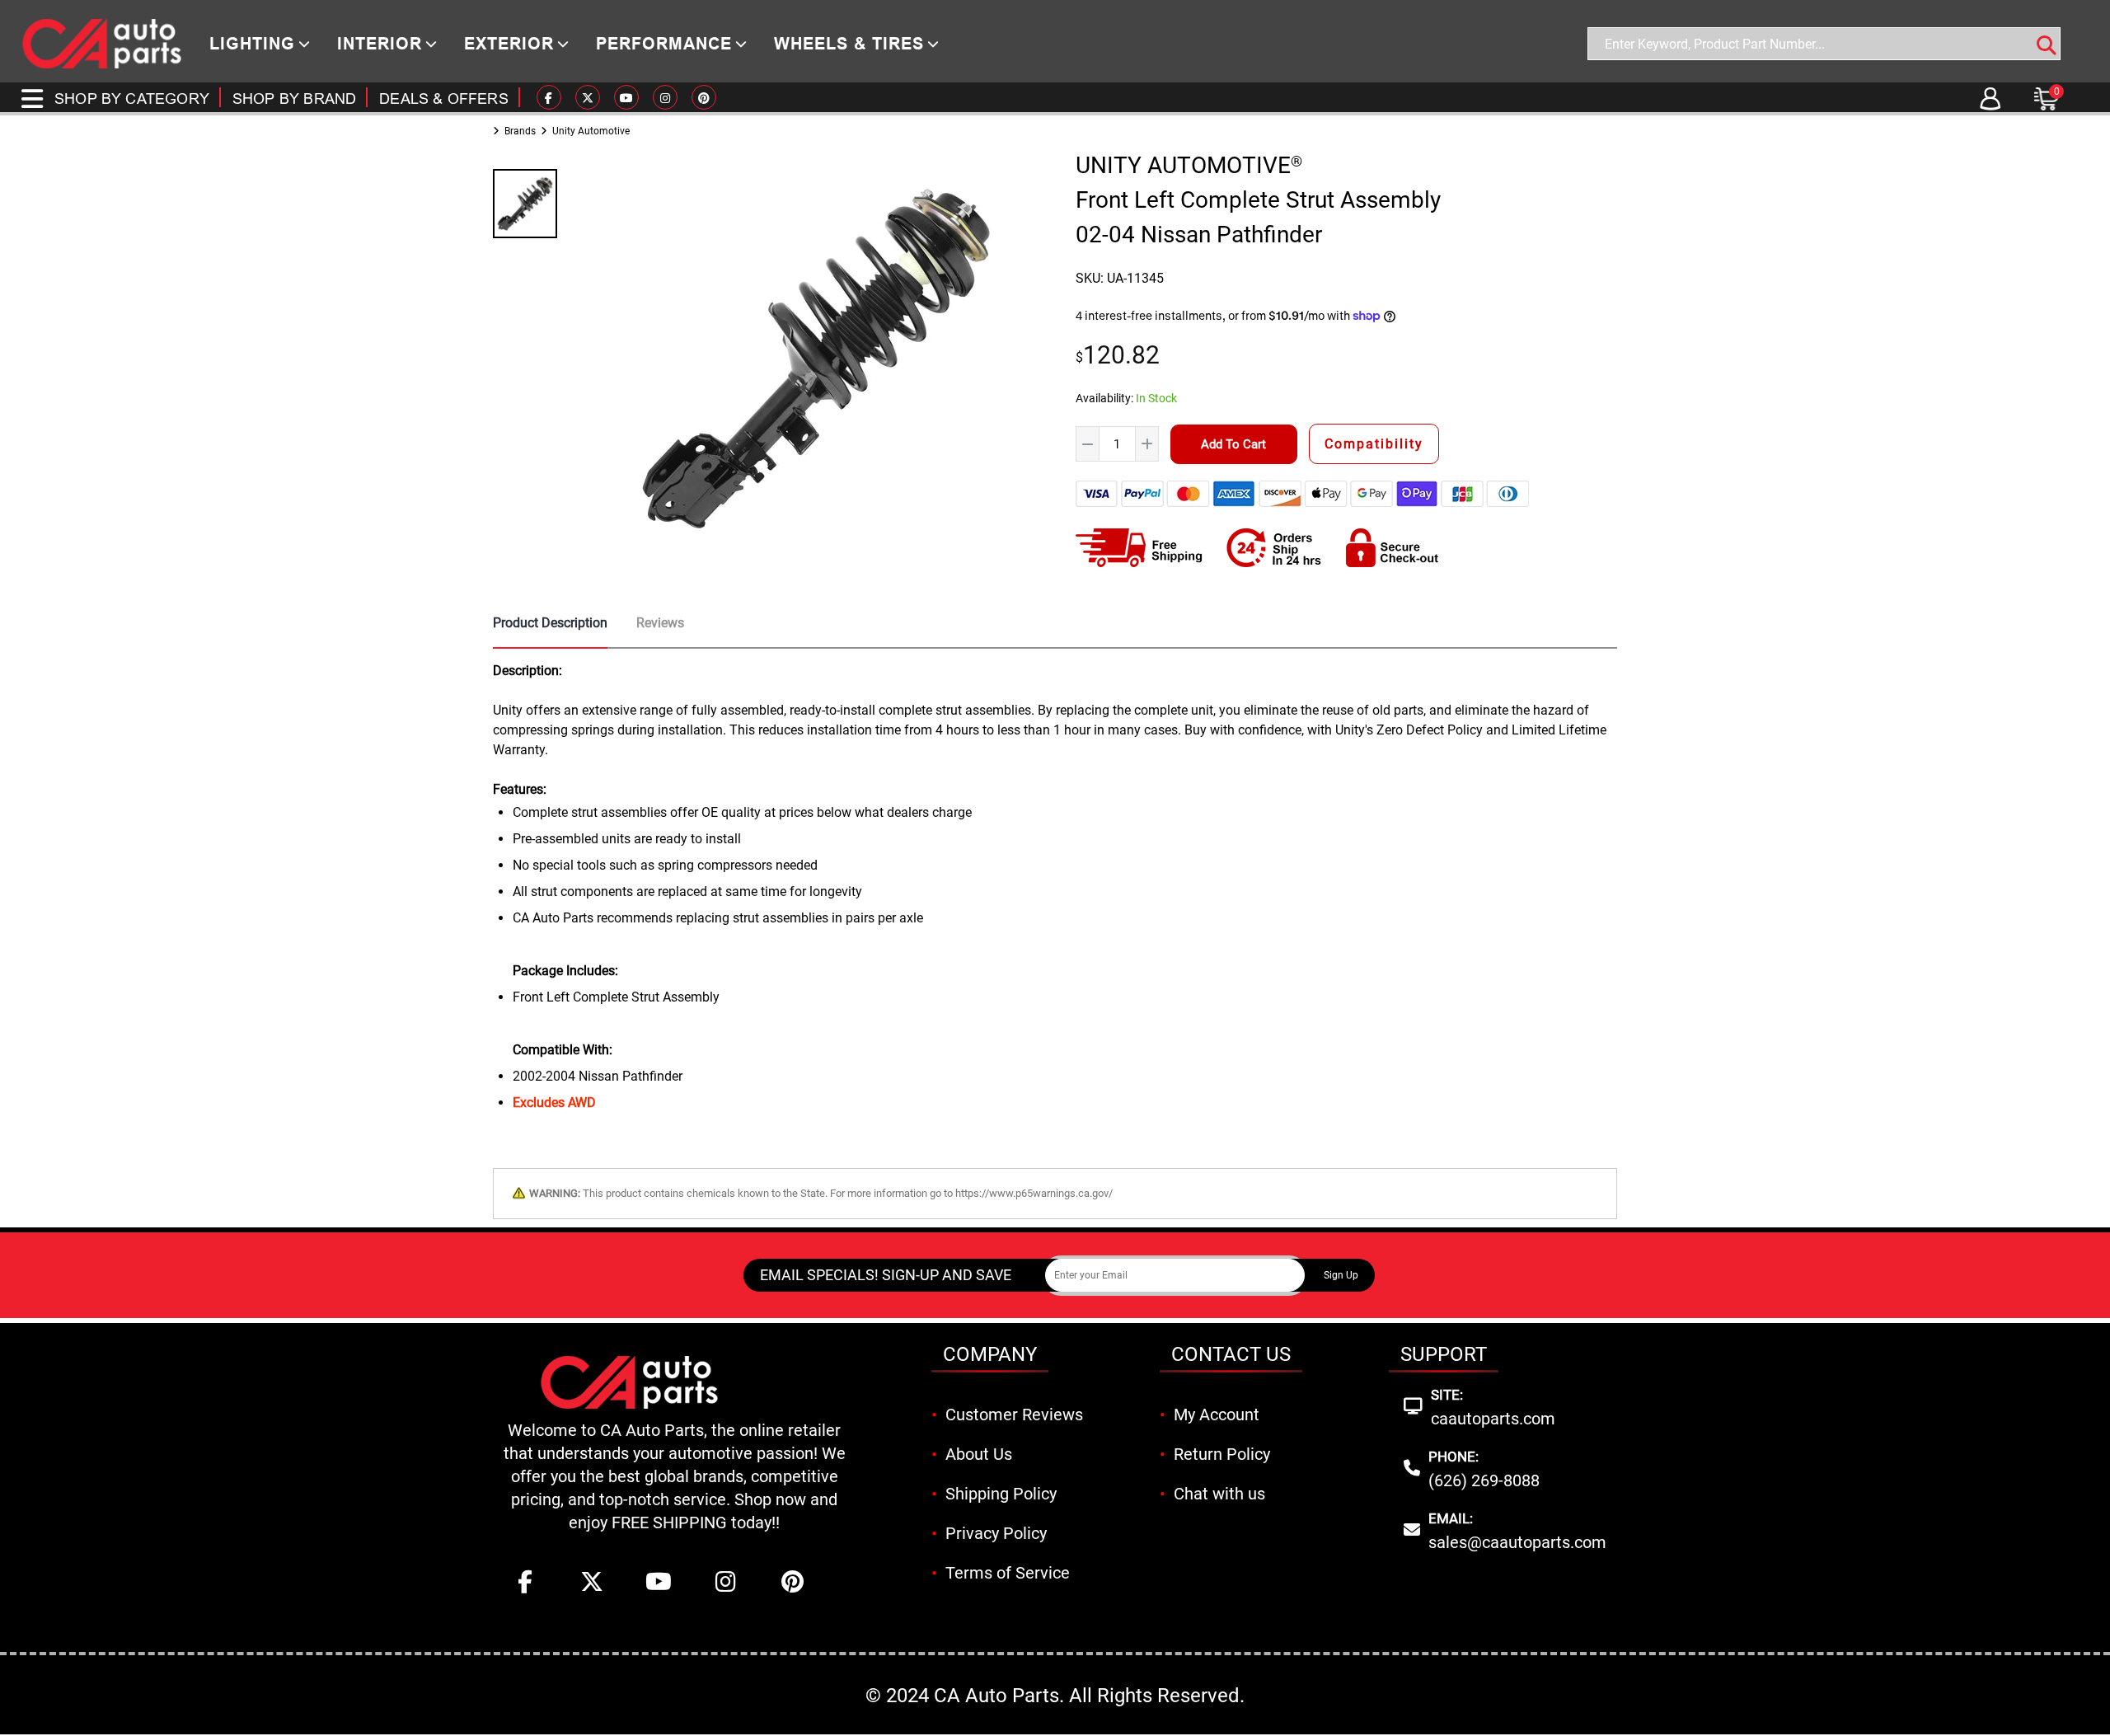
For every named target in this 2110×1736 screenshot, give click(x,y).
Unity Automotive (591, 131)
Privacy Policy (996, 1533)
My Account (1217, 1415)
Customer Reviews (1014, 1415)
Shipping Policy (1001, 1494)
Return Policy (1222, 1454)
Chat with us (1219, 1494)
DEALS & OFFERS (444, 99)
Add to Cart (1233, 444)
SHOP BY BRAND (294, 99)
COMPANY (990, 1354)
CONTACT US (1231, 1354)
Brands (520, 131)
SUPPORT (1444, 1354)
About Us (979, 1454)
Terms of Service (1008, 1573)
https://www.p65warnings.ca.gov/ (1034, 1193)
